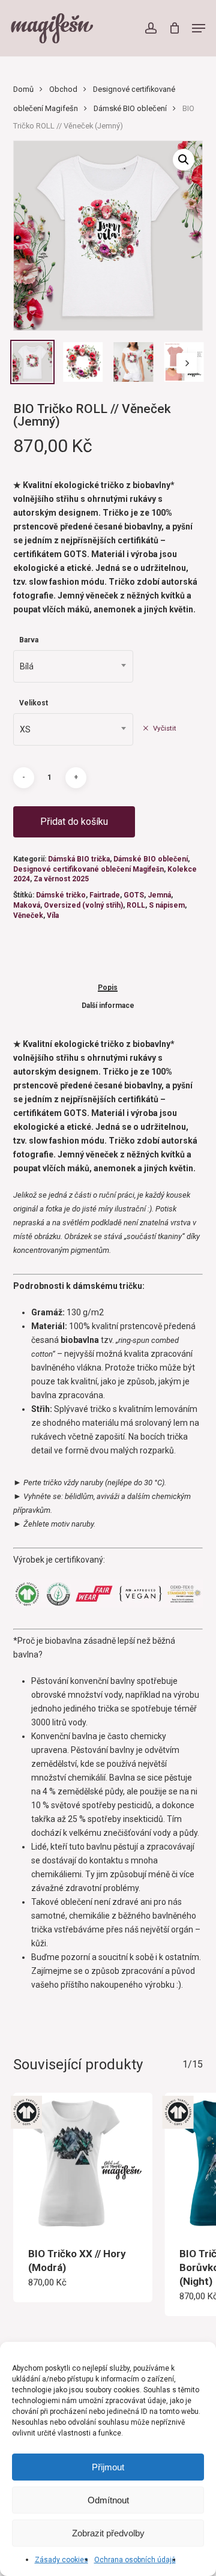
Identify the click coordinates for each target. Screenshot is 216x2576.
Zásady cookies (61, 2560)
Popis (108, 988)
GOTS (134, 895)
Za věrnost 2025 (61, 879)
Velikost (34, 703)
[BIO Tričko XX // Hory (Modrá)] (83, 2163)
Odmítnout (108, 2500)
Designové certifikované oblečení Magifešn (88, 869)
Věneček (28, 915)
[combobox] (73, 666)
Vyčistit (165, 728)
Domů (23, 89)
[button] (199, 28)
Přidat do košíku (74, 822)
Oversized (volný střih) (83, 905)
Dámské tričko (61, 895)
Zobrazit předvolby (108, 2533)
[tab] (108, 987)
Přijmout (108, 2467)
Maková (27, 905)
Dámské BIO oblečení (130, 108)
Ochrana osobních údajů (135, 2560)
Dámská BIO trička (79, 859)
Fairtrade (105, 895)
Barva (29, 640)
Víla (53, 915)
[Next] (187, 363)
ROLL (136, 905)
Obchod (63, 89)
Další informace (108, 1006)
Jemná (159, 895)
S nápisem (167, 905)
